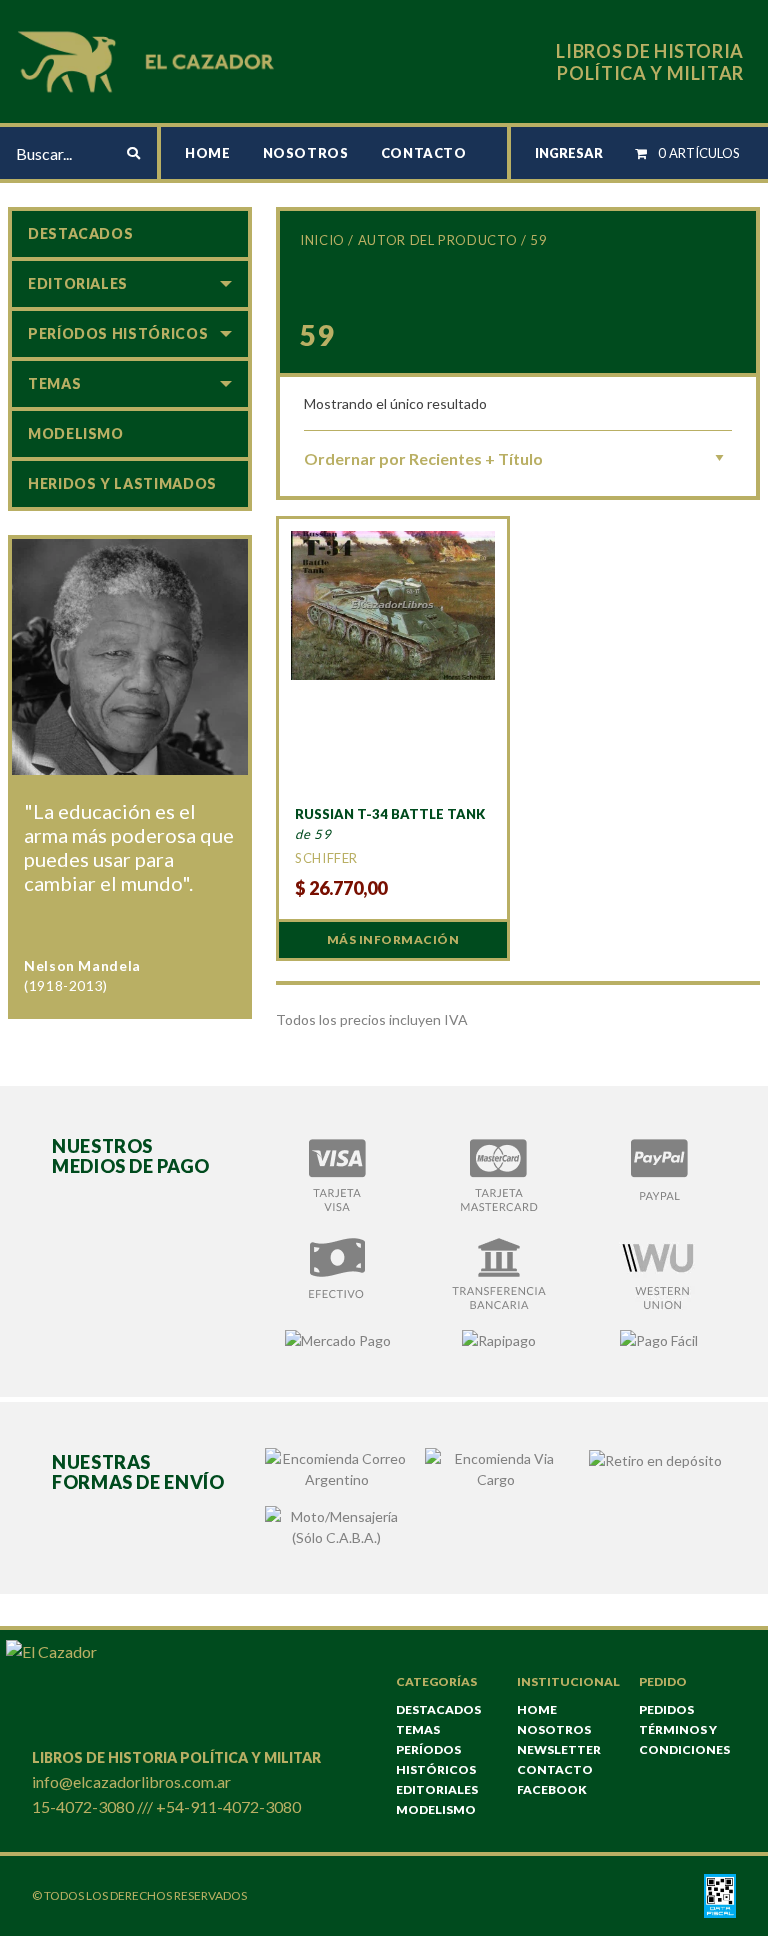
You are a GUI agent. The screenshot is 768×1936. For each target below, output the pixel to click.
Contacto (424, 153)
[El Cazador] (149, 59)
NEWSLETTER (559, 1749)
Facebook (552, 1789)
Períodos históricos (118, 333)
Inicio (322, 240)
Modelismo (76, 433)
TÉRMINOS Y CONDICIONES (684, 1739)
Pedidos (666, 1709)
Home (208, 153)
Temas (54, 383)
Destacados (80, 233)
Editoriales (78, 283)
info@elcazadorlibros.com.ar (131, 1781)
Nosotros (306, 153)
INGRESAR (569, 153)
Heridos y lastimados (122, 483)
